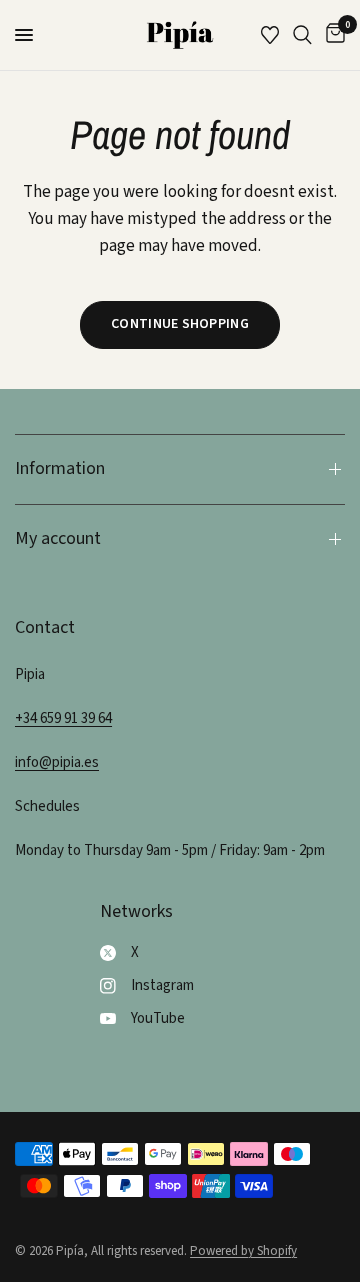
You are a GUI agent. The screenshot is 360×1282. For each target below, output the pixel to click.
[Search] (302, 35)
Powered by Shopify (243, 1251)
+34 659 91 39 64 (63, 718)
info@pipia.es (57, 762)
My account (58, 538)
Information (60, 468)
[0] (332, 35)
